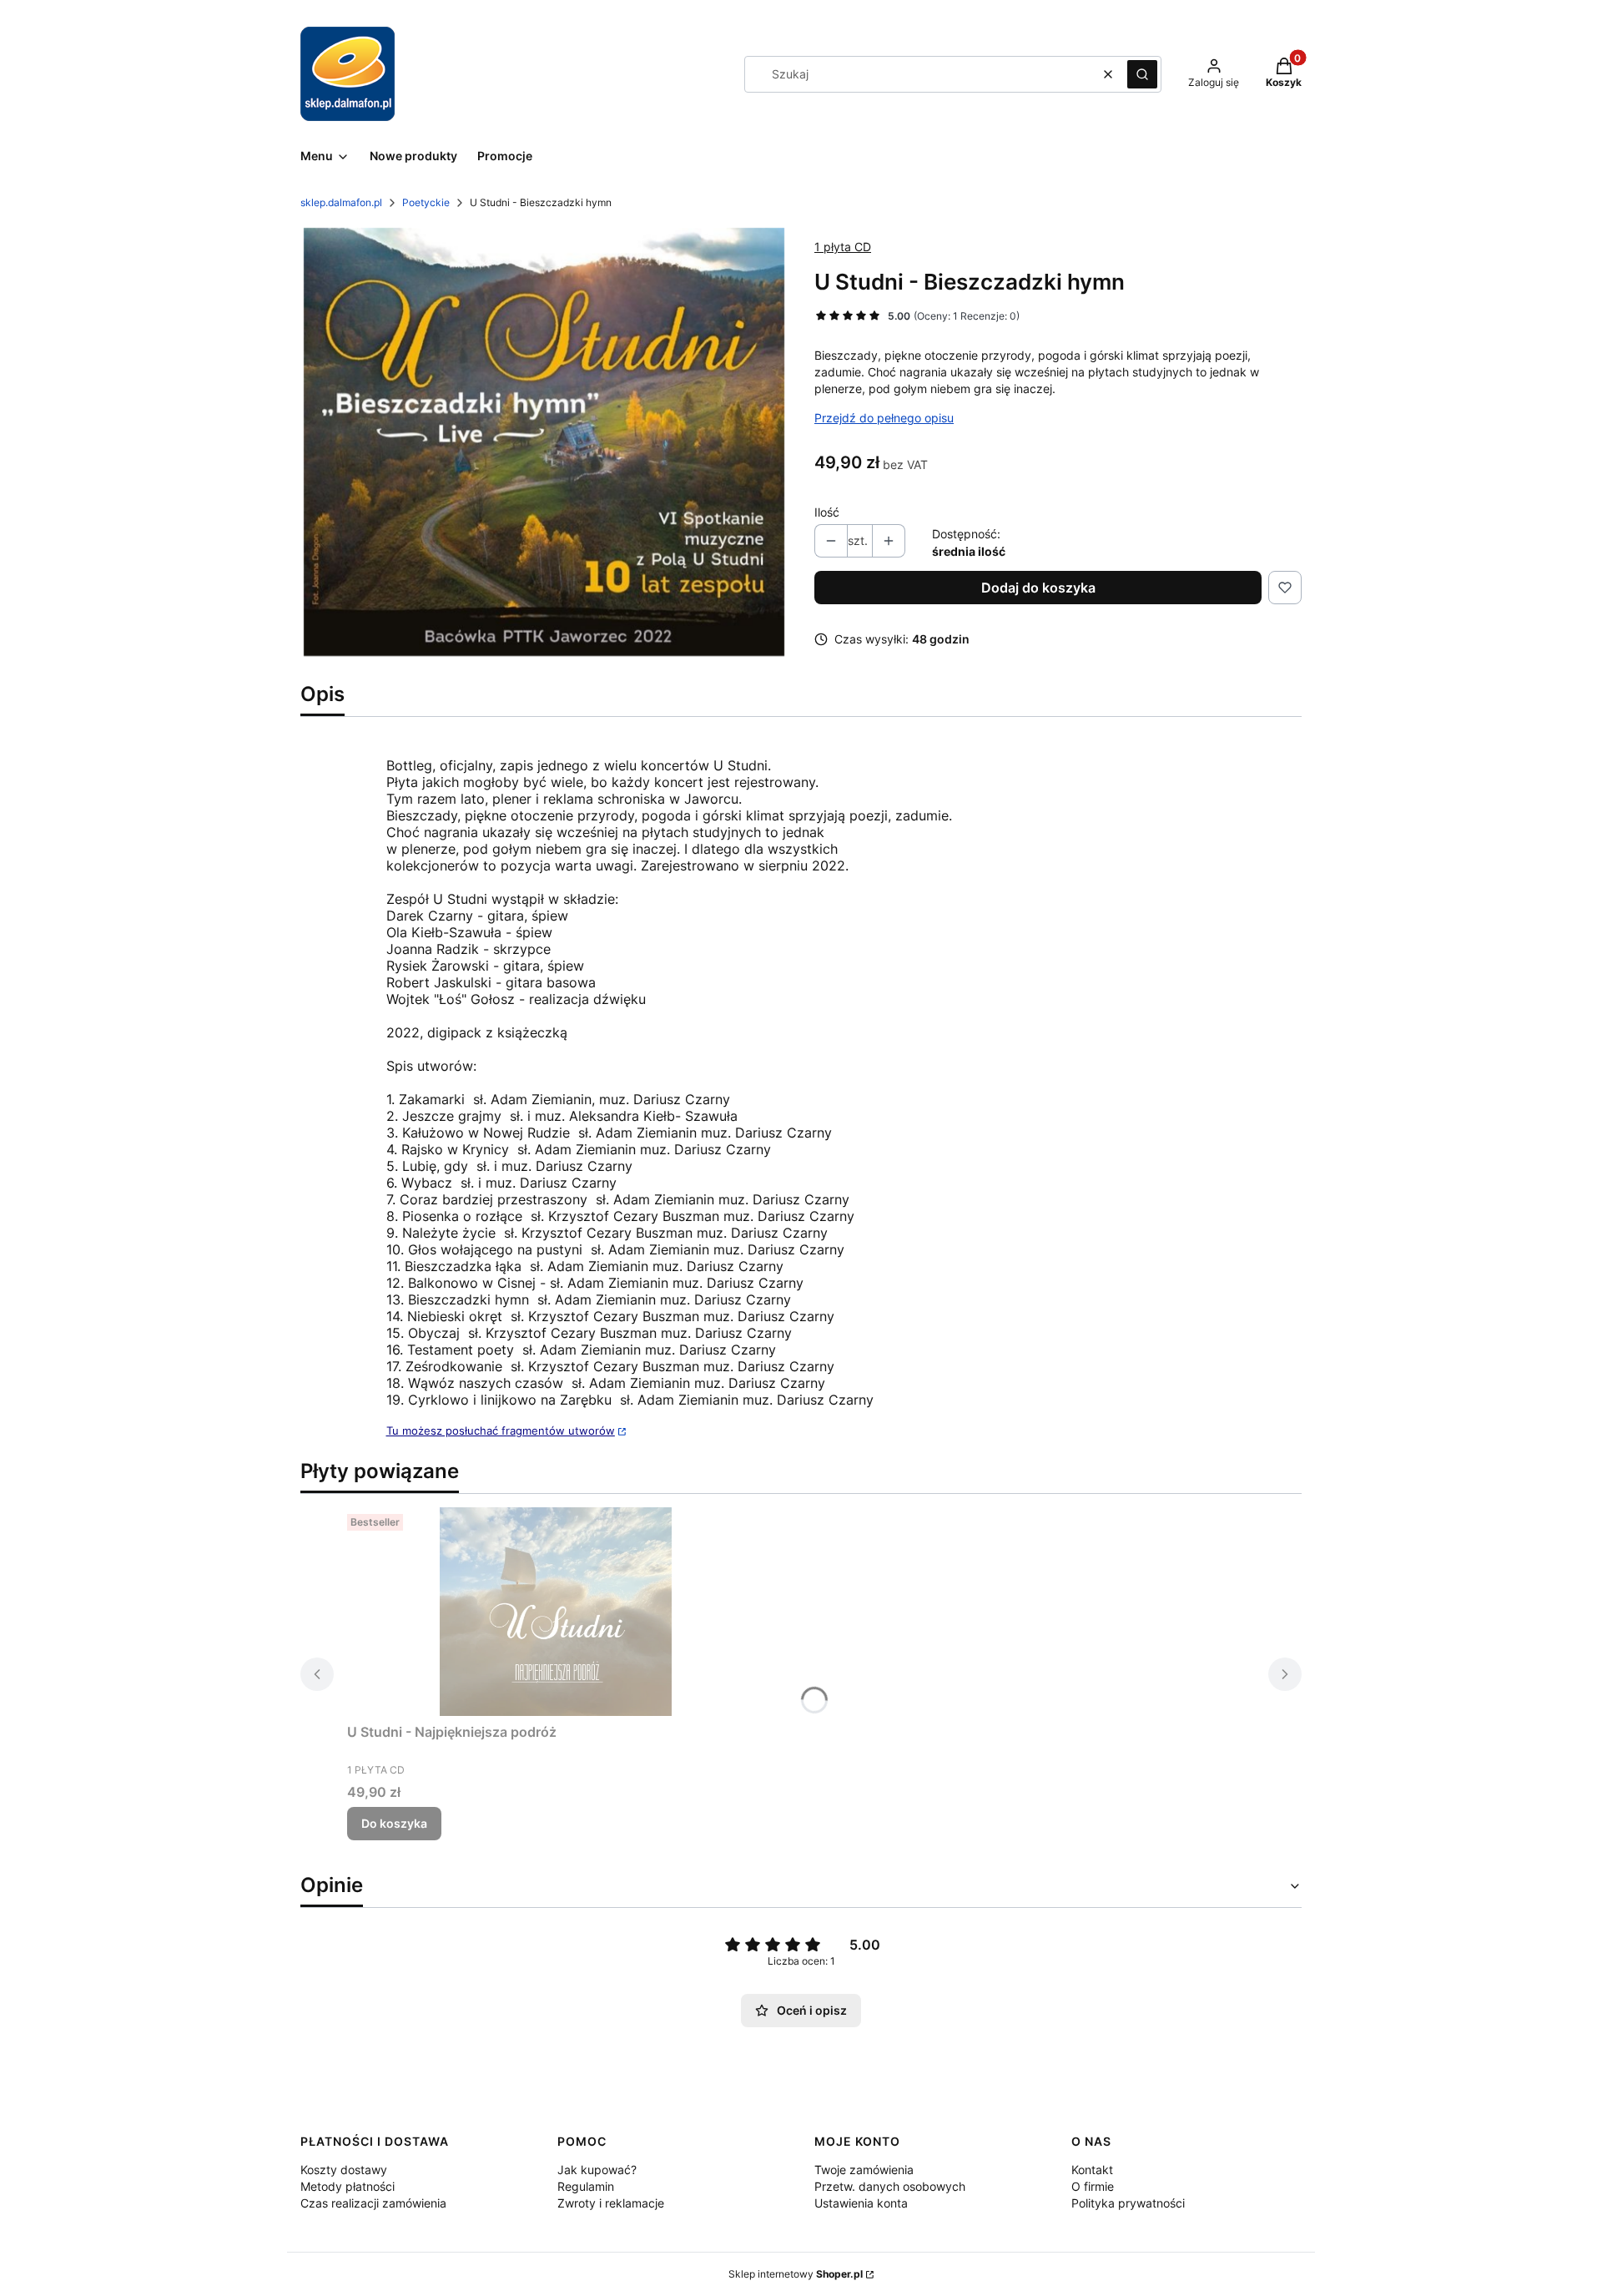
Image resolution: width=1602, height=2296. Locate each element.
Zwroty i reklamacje (611, 2203)
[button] (1142, 74)
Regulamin (586, 2186)
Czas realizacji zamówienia (373, 2203)
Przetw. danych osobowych (890, 2186)
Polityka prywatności (1128, 2203)
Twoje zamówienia (864, 2170)
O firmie (1093, 2186)
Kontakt (1092, 2170)
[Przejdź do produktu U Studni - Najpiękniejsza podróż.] (556, 1612)
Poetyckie (426, 202)
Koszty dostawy (344, 2170)
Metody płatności (348, 2186)
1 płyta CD (843, 247)
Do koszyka (394, 1823)
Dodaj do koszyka (1038, 588)
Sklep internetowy (796, 2274)
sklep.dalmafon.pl (341, 202)
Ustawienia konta (861, 2203)
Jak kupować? (597, 2170)
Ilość (827, 512)
